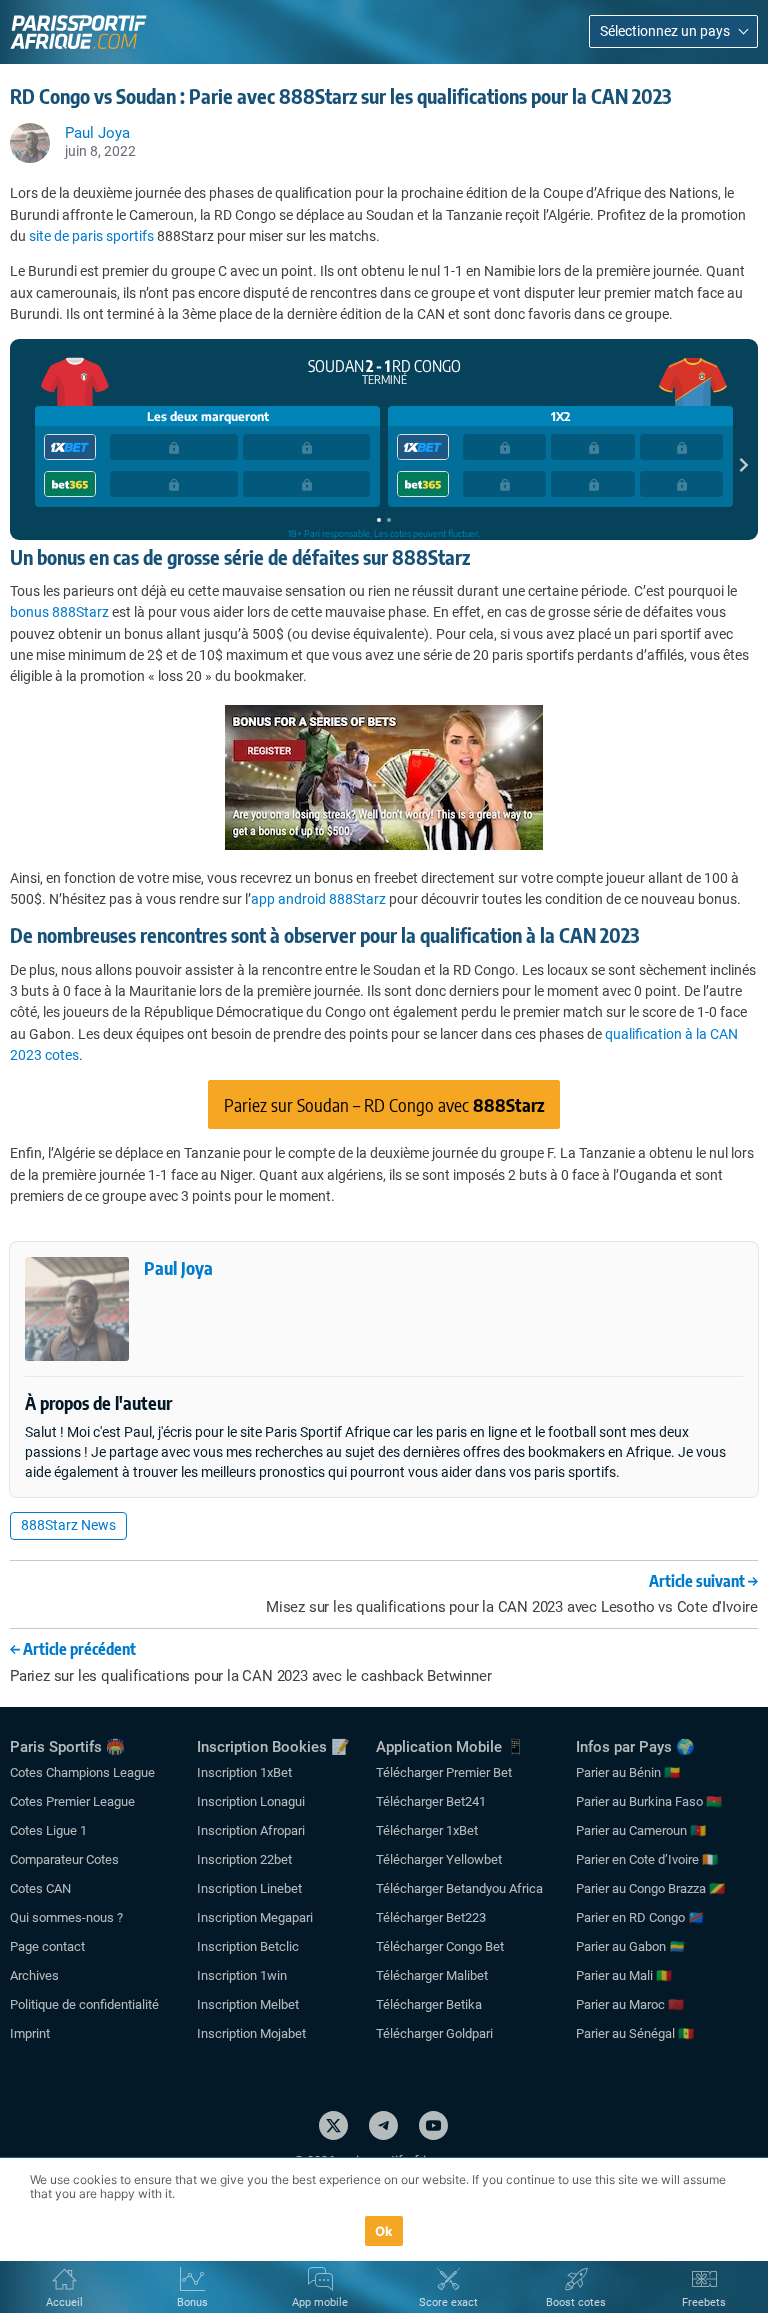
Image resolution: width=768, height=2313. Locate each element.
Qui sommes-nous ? (66, 1917)
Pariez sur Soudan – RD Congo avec (384, 1104)
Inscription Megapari (255, 1917)
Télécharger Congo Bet (440, 1946)
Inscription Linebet (249, 1888)
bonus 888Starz (59, 612)
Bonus (192, 2302)
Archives (34, 1975)
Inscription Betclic (248, 1946)
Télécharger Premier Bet (444, 1772)
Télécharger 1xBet (427, 1830)
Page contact (47, 1946)
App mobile (320, 2302)
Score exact (448, 2302)
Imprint (30, 2033)
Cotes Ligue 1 (48, 1830)
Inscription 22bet (244, 1859)
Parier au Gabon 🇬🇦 (630, 1946)
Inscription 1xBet (244, 1772)
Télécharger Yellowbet (439, 1859)
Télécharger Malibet (432, 1975)
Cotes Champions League (82, 1772)
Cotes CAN (40, 1888)
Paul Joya (178, 1267)
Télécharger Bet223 (431, 1917)
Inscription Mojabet (251, 2033)
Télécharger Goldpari (434, 2033)
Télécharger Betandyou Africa (459, 1888)
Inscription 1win (242, 1975)
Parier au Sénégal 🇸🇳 (635, 2033)
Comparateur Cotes (64, 1859)
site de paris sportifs (91, 236)
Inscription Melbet (248, 2004)
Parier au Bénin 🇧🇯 (628, 1772)
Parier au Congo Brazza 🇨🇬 (650, 1888)
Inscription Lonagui (251, 1801)
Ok (384, 2231)
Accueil (64, 2302)
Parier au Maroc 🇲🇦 (630, 2004)
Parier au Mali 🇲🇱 (624, 1975)
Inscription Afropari (251, 1830)
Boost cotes (576, 2302)
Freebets (704, 2302)
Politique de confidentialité (84, 2004)
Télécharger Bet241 (431, 1801)
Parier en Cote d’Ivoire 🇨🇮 (647, 1859)
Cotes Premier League (72, 1801)
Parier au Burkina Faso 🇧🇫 (649, 1801)
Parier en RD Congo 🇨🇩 (640, 1917)
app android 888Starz (318, 899)
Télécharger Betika (429, 2004)
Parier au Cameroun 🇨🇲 (641, 1830)
